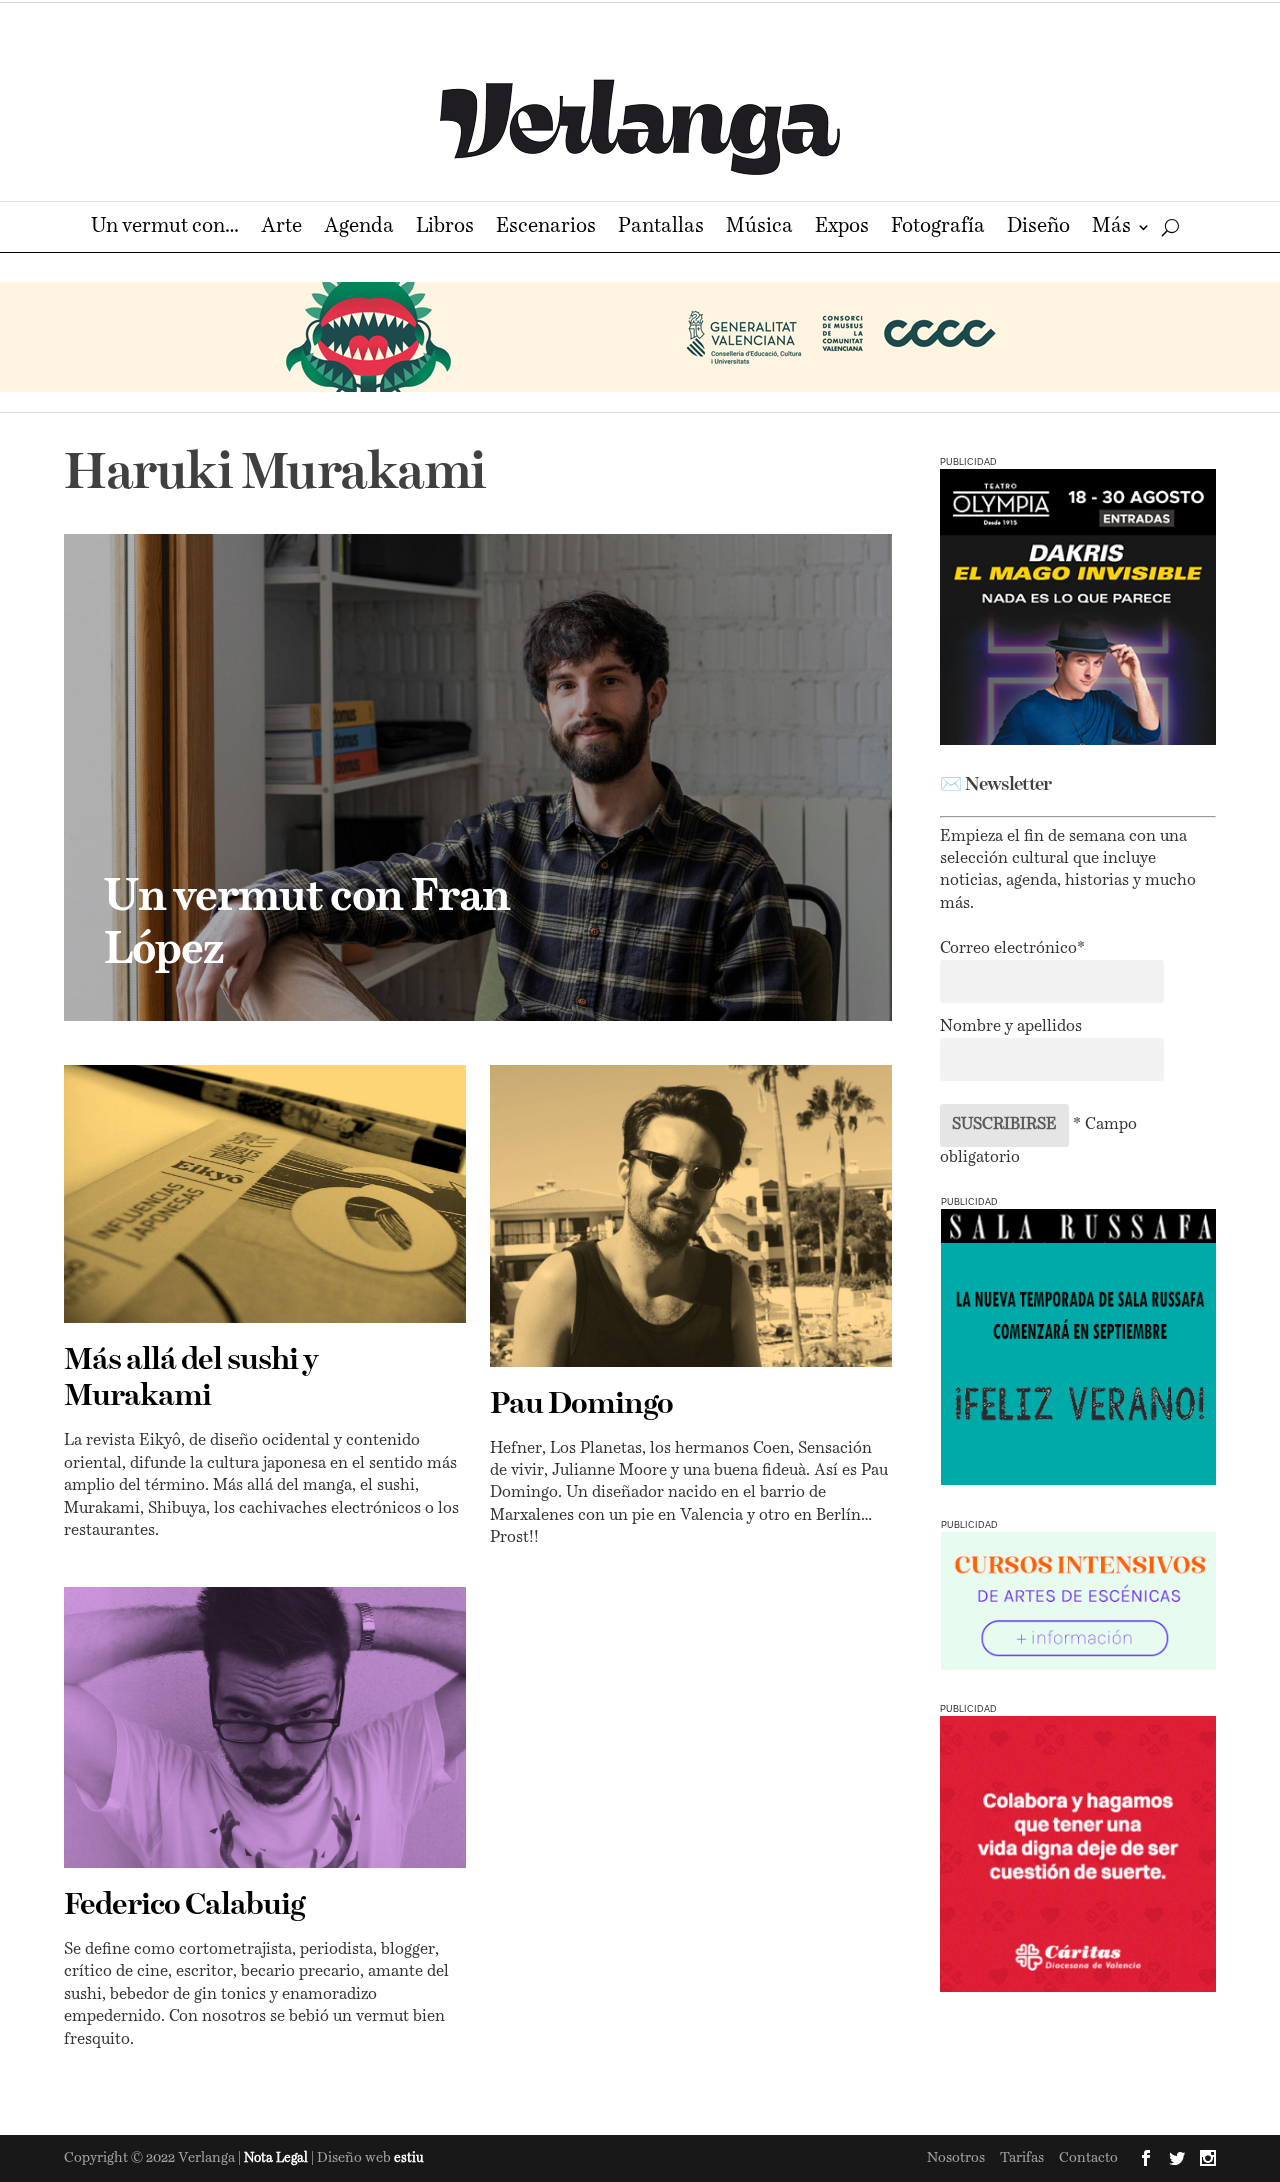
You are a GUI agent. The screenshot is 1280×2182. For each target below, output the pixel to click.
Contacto (1088, 2158)
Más (1111, 228)
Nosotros (956, 2158)
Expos (842, 228)
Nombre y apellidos (1011, 1027)
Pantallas (661, 228)
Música (759, 228)
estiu (409, 2158)
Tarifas (1022, 2158)
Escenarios (546, 228)
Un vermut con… (165, 228)
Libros (445, 228)
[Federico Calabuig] (265, 1727)
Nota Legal (277, 2158)
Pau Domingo (581, 1405)
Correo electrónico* (1012, 949)
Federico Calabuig (184, 1906)
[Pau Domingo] (691, 1216)
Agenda (359, 228)
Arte (281, 228)
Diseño (1038, 228)
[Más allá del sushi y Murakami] (265, 1194)
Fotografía (938, 228)
